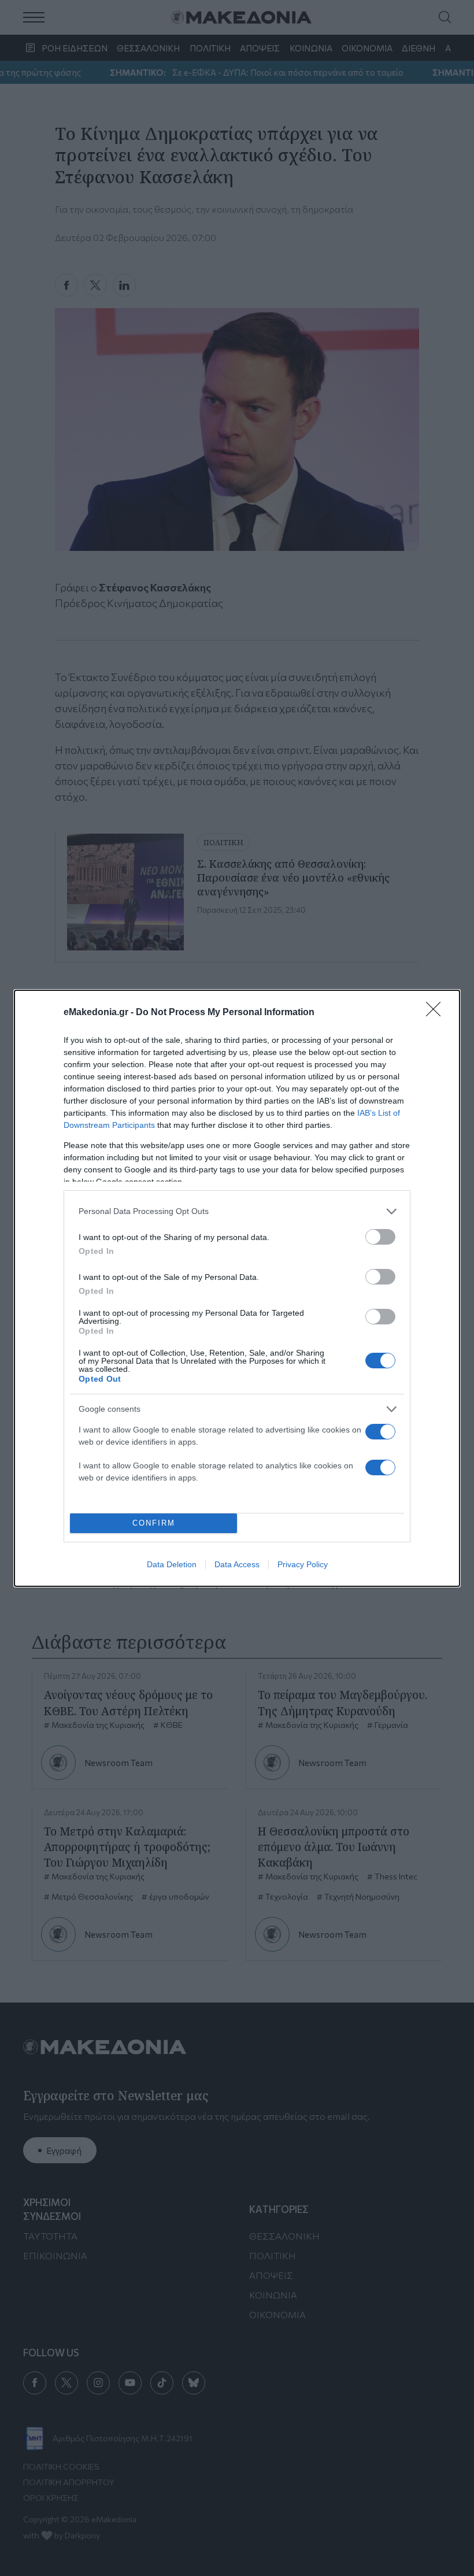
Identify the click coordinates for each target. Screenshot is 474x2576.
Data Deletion (172, 1564)
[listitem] (237, 1211)
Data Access (237, 1564)
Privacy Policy (303, 1564)
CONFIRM (154, 1523)
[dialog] (237, 1288)
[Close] (437, 1013)
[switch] (380, 1237)
